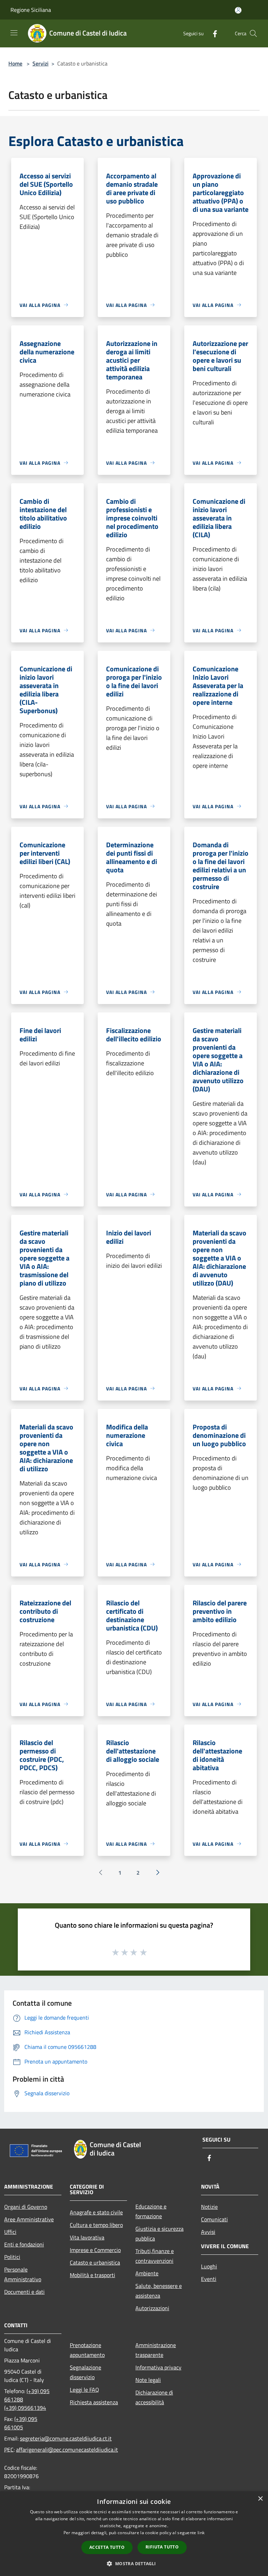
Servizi (40, 63)
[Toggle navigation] (14, 33)
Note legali (148, 2380)
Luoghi (209, 2266)
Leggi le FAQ (84, 2390)
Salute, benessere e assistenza (159, 2291)
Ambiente (147, 2273)
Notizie (209, 2207)
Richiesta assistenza (94, 2402)
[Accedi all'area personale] (238, 10)
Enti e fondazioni (24, 2244)
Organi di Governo (26, 2207)
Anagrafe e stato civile (96, 2212)
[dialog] (134, 2534)
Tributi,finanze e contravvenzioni (155, 2256)
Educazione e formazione (151, 2211)
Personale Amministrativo (23, 2274)
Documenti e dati (24, 2292)
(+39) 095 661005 (21, 2423)
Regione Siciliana (31, 10)
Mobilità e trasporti (92, 2275)
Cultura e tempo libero (96, 2225)
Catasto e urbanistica (95, 2262)
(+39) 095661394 (25, 2408)
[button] (134, 2563)
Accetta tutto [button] (107, 2547)
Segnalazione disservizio (85, 2372)
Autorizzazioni (152, 2308)
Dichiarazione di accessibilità (154, 2397)
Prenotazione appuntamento (87, 2350)
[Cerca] (253, 33)
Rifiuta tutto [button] (162, 2547)
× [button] (260, 2499)
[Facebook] (212, 33)
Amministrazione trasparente (156, 2350)
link (201, 2533)
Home (15, 63)
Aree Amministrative (29, 2219)
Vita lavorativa (87, 2237)
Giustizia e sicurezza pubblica (159, 2234)
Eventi (209, 2279)
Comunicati (214, 2219)
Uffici (10, 2232)
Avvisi (208, 2232)
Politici (12, 2257)
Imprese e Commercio (95, 2250)
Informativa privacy (158, 2367)
